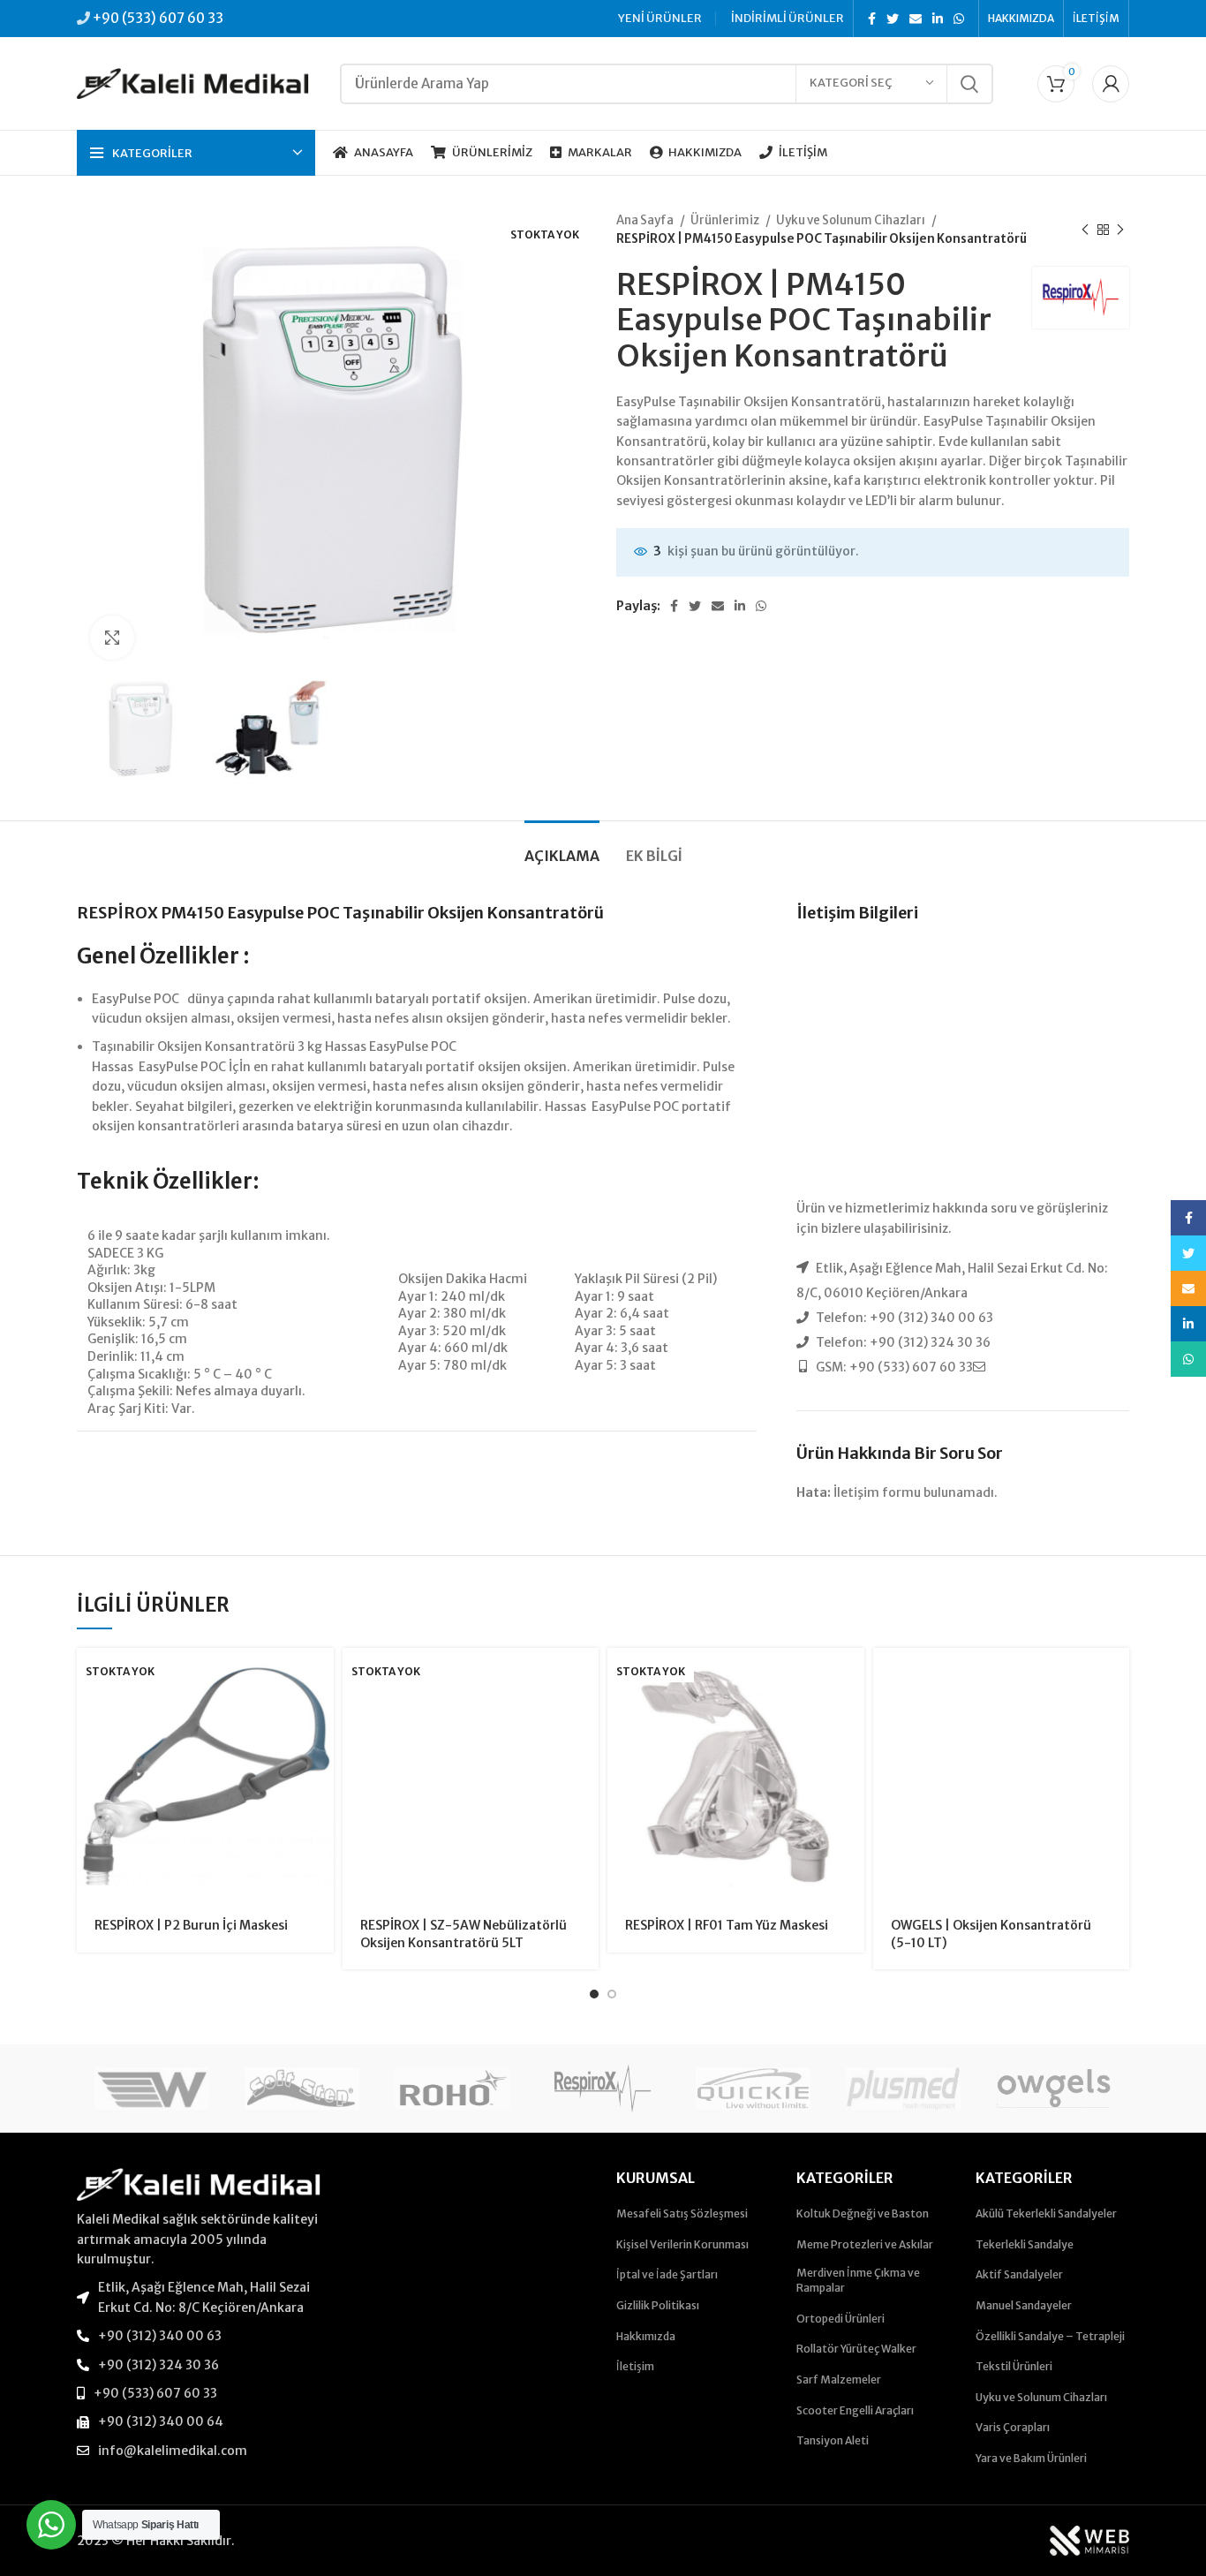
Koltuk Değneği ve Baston (863, 2213)
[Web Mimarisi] (1089, 2540)
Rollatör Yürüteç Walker (856, 2349)
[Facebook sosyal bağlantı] (872, 19)
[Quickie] (753, 2089)
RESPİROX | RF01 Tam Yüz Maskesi (727, 1925)
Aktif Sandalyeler (1019, 2274)
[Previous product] (1085, 230)
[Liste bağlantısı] (199, 2297)
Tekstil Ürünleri (1014, 2366)
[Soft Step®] (302, 2089)
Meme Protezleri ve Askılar (865, 2244)
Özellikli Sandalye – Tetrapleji (1050, 2336)
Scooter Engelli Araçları (855, 2410)
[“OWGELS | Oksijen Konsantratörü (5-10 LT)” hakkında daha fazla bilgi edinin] (1116, 1677)
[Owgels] (1053, 2089)
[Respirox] (603, 2089)
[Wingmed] (152, 2089)
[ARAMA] (969, 84)
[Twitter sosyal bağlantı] (893, 19)
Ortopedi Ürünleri (840, 2319)
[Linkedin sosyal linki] (938, 19)
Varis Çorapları (1013, 2427)
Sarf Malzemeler (839, 2380)
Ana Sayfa (646, 220)
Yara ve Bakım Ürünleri (1031, 2458)
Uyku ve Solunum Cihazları (852, 220)
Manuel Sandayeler (1024, 2305)
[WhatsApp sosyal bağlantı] (959, 19)
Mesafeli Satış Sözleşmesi (682, 2213)
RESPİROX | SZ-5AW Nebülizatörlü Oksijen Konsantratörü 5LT (464, 1934)
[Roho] (452, 2089)
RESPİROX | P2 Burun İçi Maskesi (191, 1925)
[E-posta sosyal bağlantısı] (916, 19)
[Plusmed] (903, 2089)
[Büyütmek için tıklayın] (112, 638)
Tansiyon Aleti (833, 2440)
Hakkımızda (646, 2336)
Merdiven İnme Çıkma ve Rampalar (858, 2280)
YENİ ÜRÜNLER (660, 18)
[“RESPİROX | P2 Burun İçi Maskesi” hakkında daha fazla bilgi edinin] (320, 1677)
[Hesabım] (1111, 84)
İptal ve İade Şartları (667, 2274)
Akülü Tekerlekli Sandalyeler (1046, 2213)
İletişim (635, 2366)
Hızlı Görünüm (320, 1716)
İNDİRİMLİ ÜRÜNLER (788, 18)
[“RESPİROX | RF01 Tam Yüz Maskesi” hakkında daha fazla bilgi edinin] (851, 1677)
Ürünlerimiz (726, 220)
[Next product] (1120, 230)
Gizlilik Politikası (658, 2305)
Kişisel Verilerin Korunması (682, 2244)
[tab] (562, 847)
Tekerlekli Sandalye (1025, 2244)
